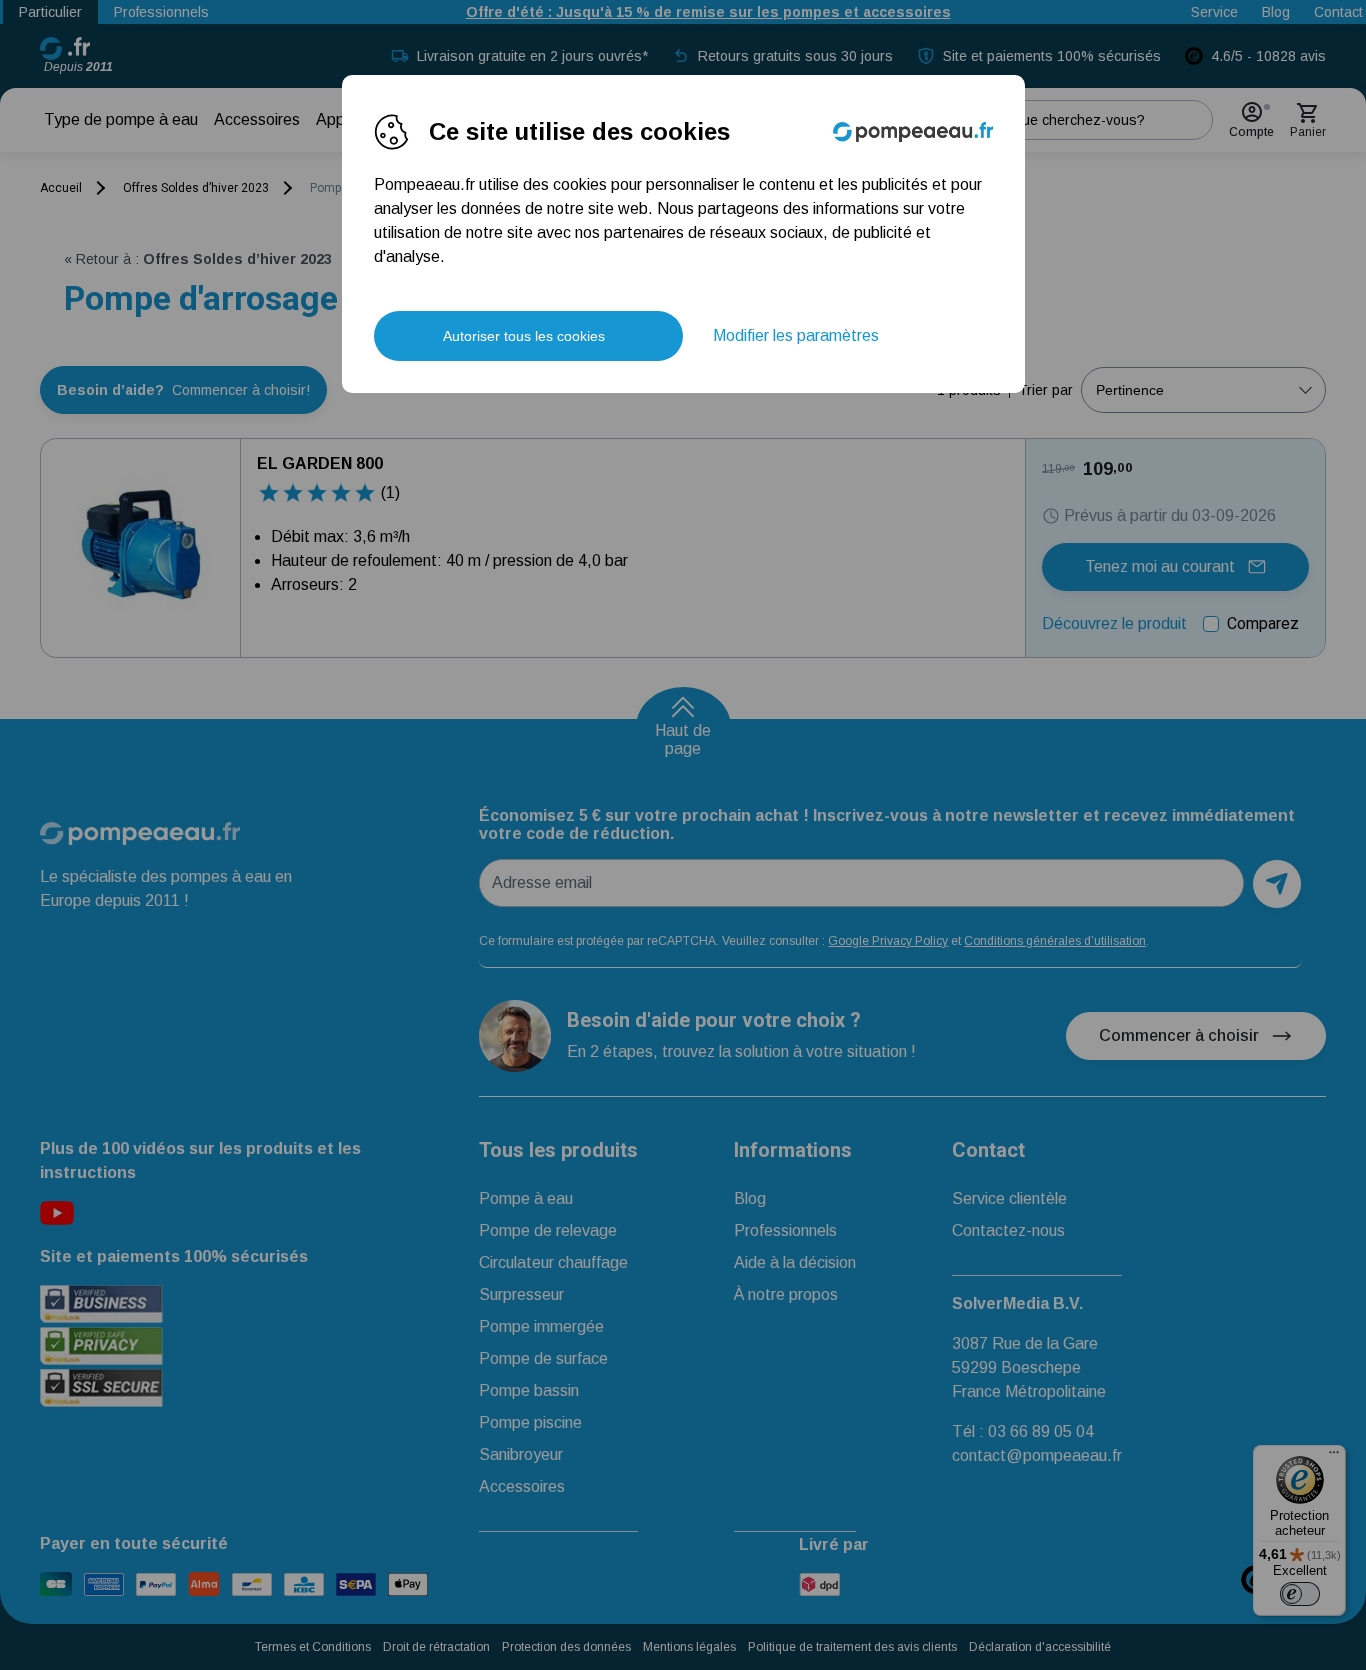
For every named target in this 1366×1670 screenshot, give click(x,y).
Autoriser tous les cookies (524, 336)
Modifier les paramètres (796, 335)
